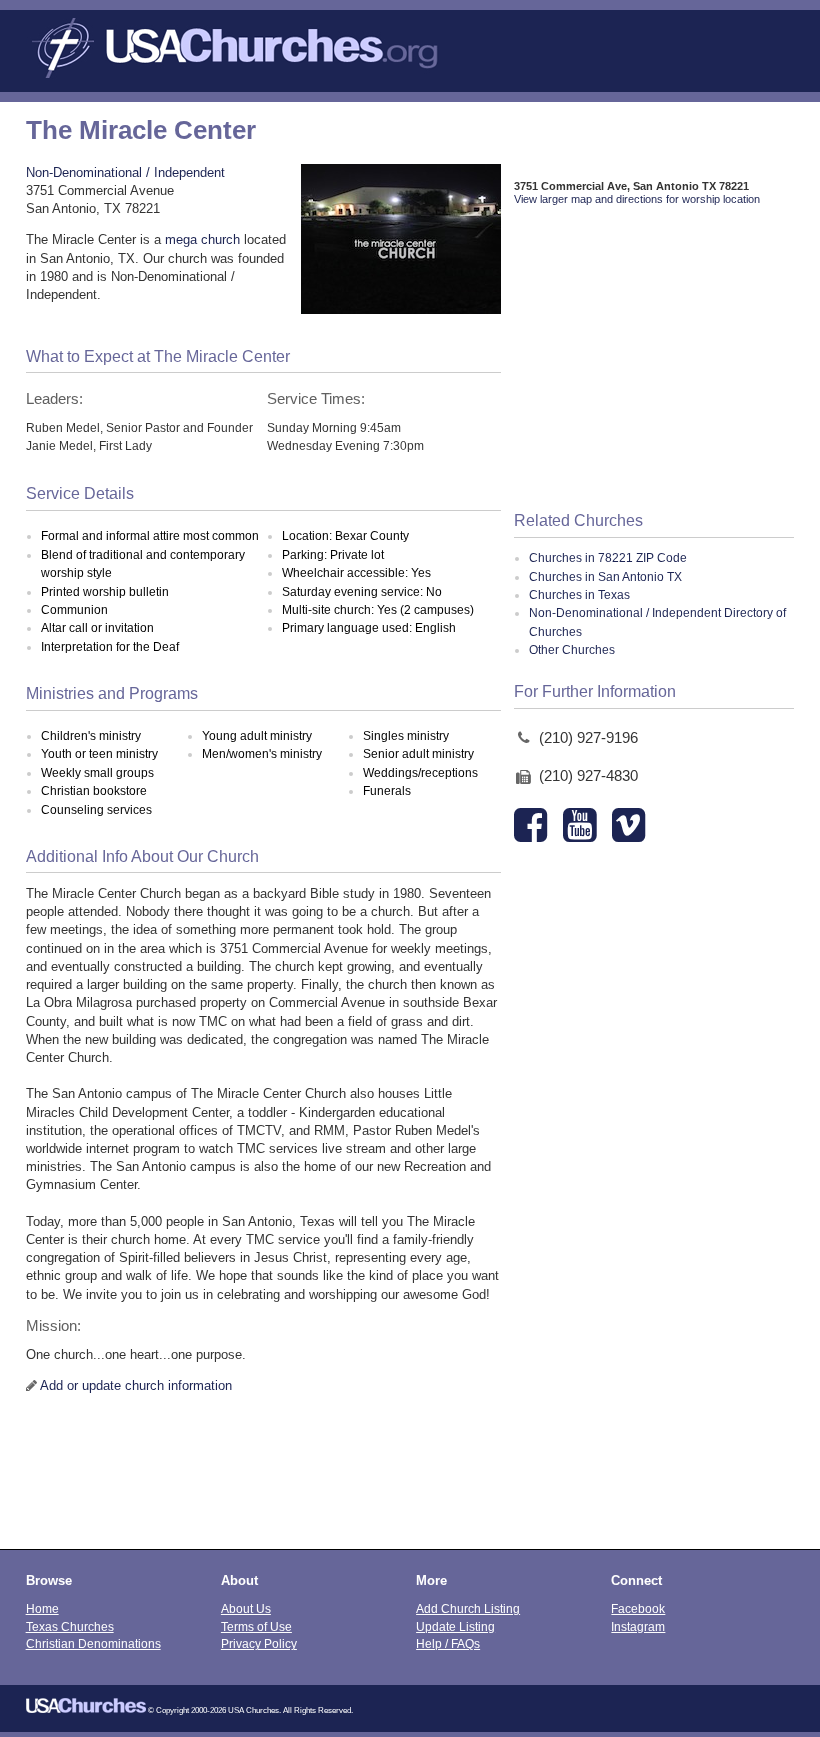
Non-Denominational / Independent (125, 172)
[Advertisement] (654, 360)
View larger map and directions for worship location (637, 199)
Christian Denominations (93, 1643)
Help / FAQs (448, 1643)
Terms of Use (256, 1626)
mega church (202, 239)
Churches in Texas (579, 595)
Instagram (638, 1626)
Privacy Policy (259, 1643)
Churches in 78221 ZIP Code (608, 558)
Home (42, 1608)
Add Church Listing (468, 1608)
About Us (246, 1608)
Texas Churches (70, 1626)
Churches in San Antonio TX (605, 577)
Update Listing (455, 1626)
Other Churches (572, 650)
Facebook (638, 1608)
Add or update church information (136, 1385)
